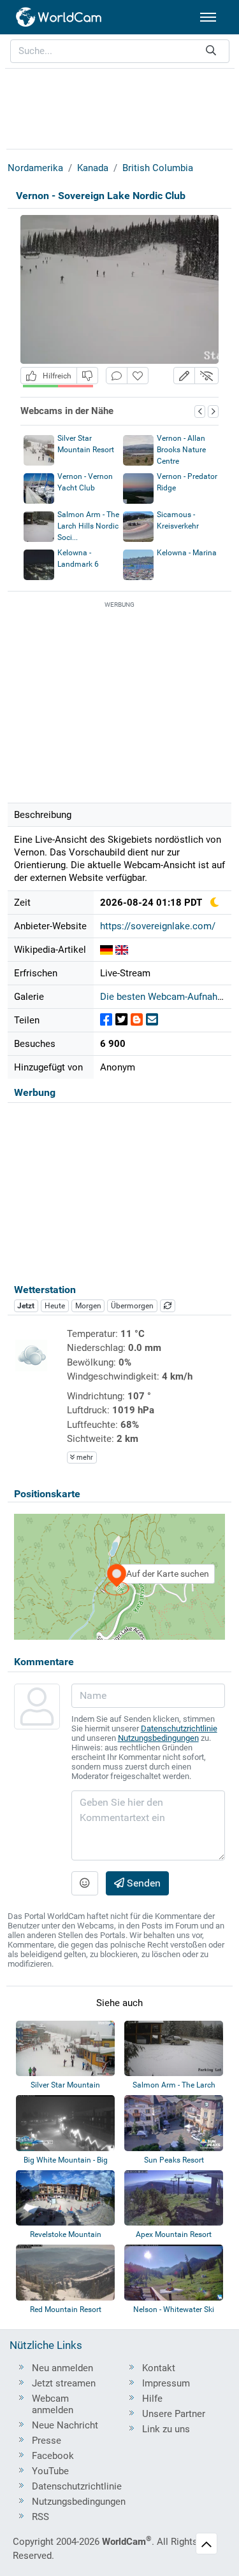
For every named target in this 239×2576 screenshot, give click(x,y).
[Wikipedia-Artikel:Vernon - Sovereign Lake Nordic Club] (106, 950)
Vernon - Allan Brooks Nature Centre (181, 450)
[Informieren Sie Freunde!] (152, 1020)
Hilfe (152, 2399)
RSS (40, 2517)
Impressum (166, 2383)
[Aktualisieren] (168, 1306)
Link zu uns (166, 2429)
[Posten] (106, 1020)
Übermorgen (132, 1306)
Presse (47, 2441)
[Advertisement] (120, 107)
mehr (84, 1458)
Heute (55, 1306)
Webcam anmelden (53, 2404)
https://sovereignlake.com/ (158, 926)
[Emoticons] (85, 1883)
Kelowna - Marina (187, 553)
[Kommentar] (117, 376)
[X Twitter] (121, 1020)
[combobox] (120, 51)
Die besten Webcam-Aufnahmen (168, 997)
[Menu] (208, 17)
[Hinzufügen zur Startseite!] (138, 376)
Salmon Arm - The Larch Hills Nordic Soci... (88, 526)
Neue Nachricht (65, 2425)
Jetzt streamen (64, 2383)
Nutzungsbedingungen (158, 1738)
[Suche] (211, 51)
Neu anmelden (62, 2368)
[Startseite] (59, 17)
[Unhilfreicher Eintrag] (87, 376)
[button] (184, 376)
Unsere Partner (174, 2414)
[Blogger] (137, 1020)
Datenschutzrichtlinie (179, 1728)
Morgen (88, 1306)
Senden (142, 1883)
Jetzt (26, 1306)
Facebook (53, 2456)
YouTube (50, 2471)
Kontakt (159, 2368)
